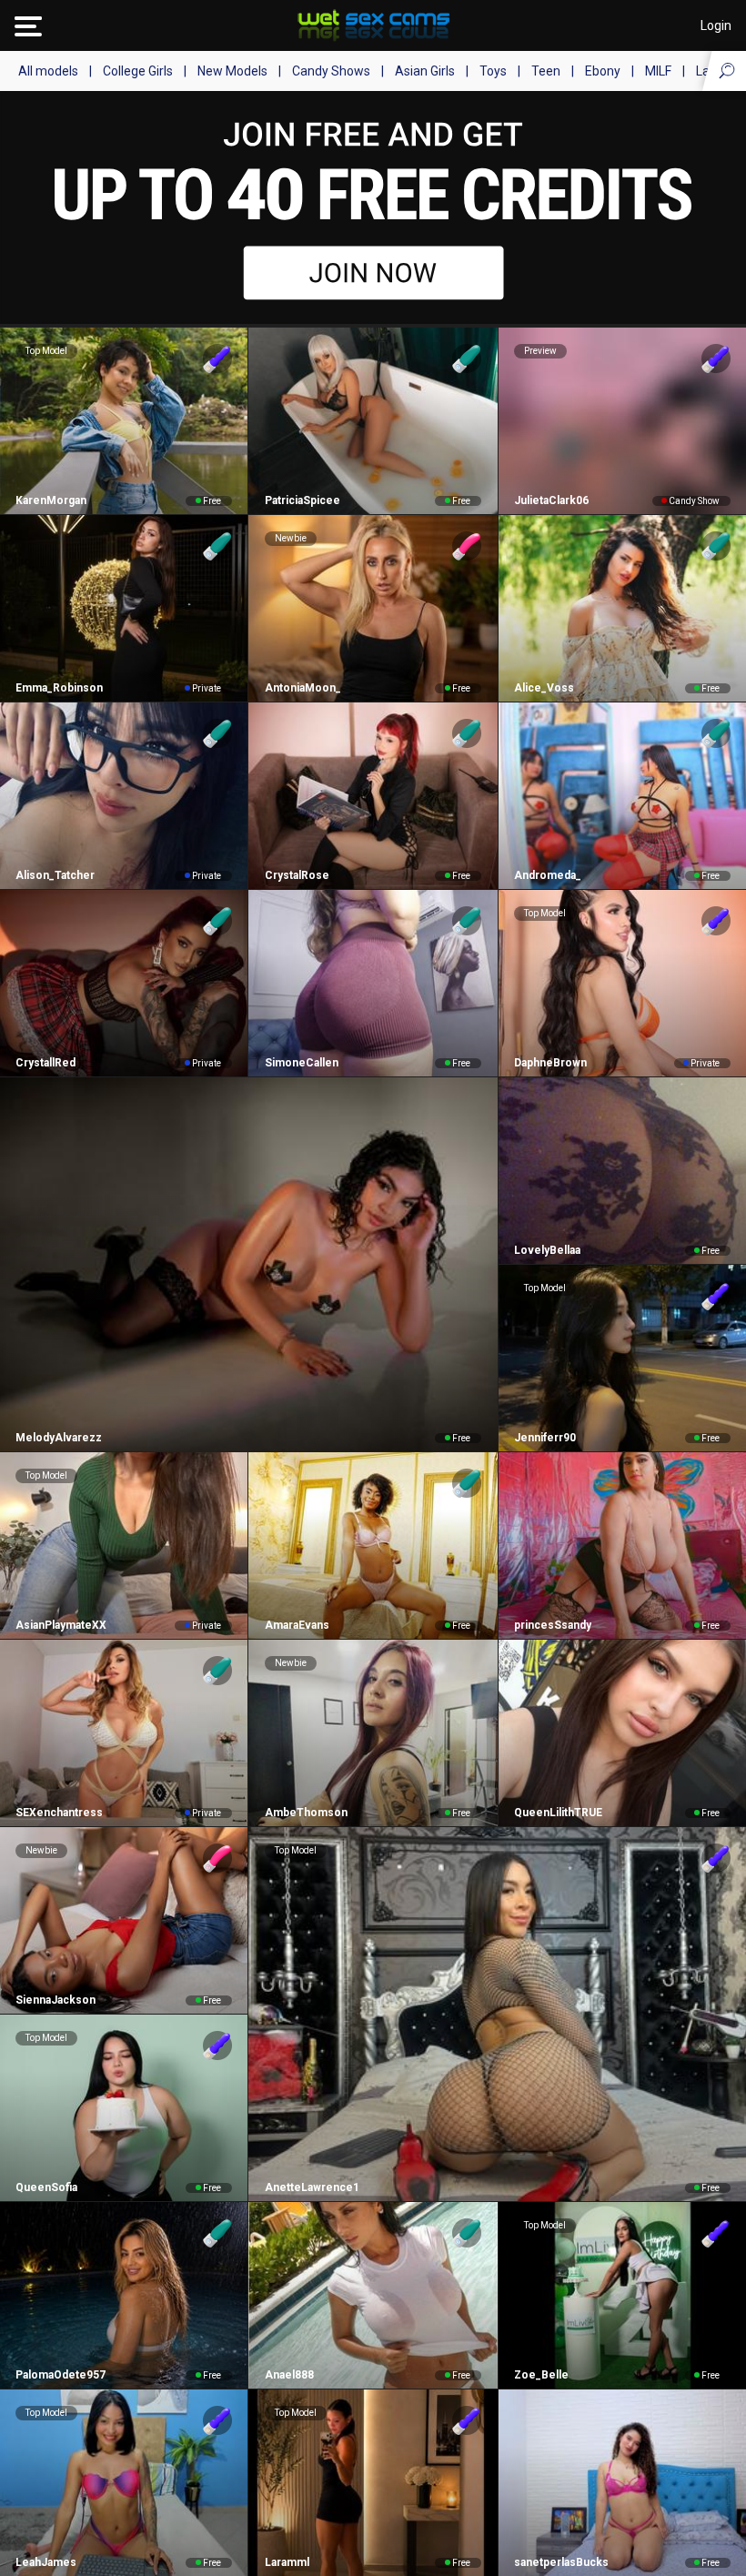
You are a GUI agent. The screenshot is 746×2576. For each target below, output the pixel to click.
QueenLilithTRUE (558, 1813)
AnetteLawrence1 (312, 2187)
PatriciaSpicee (302, 500)
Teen (546, 71)
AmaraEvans (297, 1625)
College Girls (138, 71)
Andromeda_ (548, 875)
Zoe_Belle (541, 2375)
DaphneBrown (550, 1063)
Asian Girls (425, 71)
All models (48, 71)
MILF (658, 71)
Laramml (287, 2562)
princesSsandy (553, 1625)
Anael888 (289, 2375)
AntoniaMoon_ (302, 688)
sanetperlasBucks (561, 2562)
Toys (493, 71)
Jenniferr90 (545, 1438)
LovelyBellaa (547, 1250)
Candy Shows (331, 71)
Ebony (603, 71)
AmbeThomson (306, 1813)
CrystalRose (297, 875)
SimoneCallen (301, 1063)
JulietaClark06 (551, 500)
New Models (232, 71)
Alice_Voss (544, 688)
